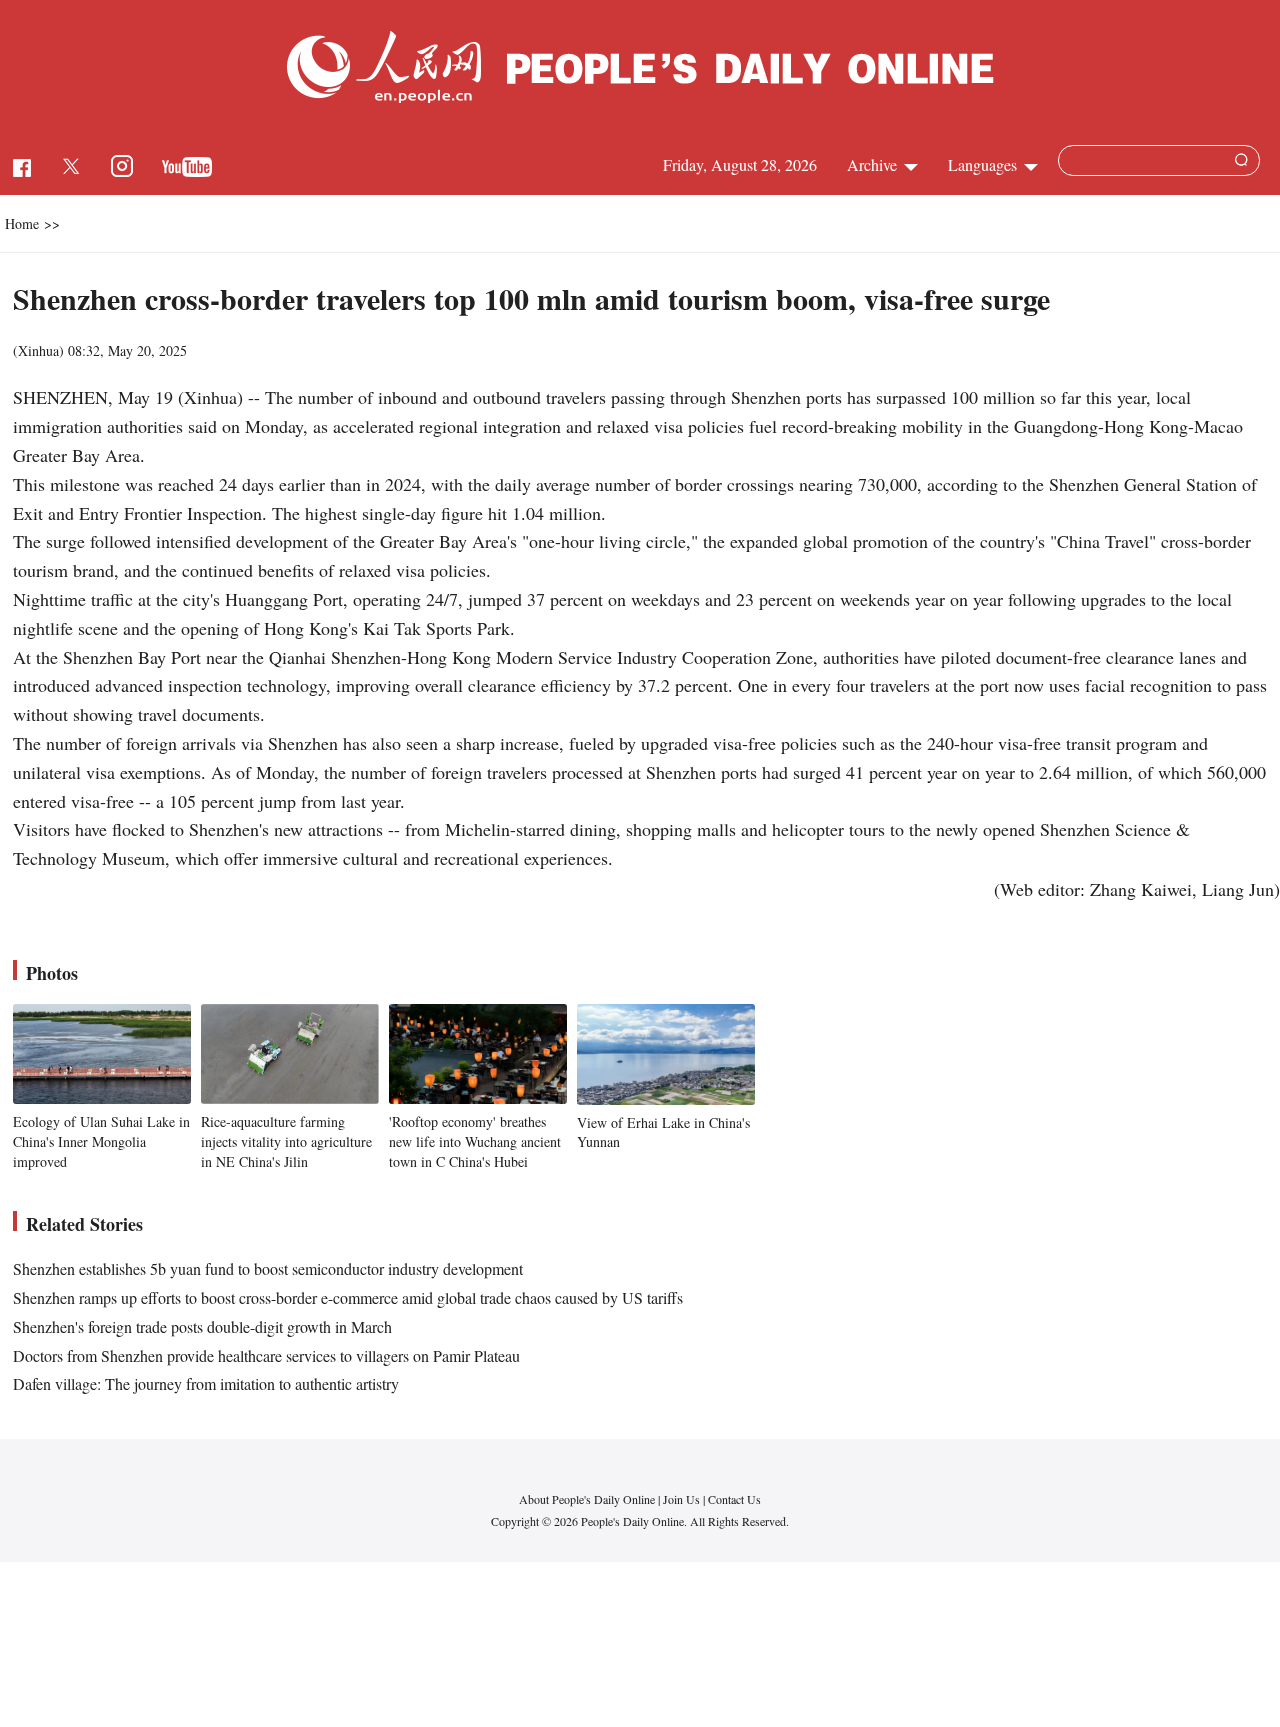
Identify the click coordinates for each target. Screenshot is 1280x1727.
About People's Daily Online (587, 1499)
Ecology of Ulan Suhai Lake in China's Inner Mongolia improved (101, 1141)
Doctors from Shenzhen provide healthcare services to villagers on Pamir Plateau (266, 1355)
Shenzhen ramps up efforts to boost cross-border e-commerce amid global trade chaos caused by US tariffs (348, 1297)
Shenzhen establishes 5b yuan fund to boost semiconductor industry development (268, 1268)
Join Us (683, 1499)
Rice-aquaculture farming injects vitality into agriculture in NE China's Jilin (286, 1141)
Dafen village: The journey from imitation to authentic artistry (206, 1383)
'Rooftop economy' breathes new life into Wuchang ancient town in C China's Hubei (475, 1141)
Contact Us (734, 1499)
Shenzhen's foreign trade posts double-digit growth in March (202, 1326)
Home (22, 223)
